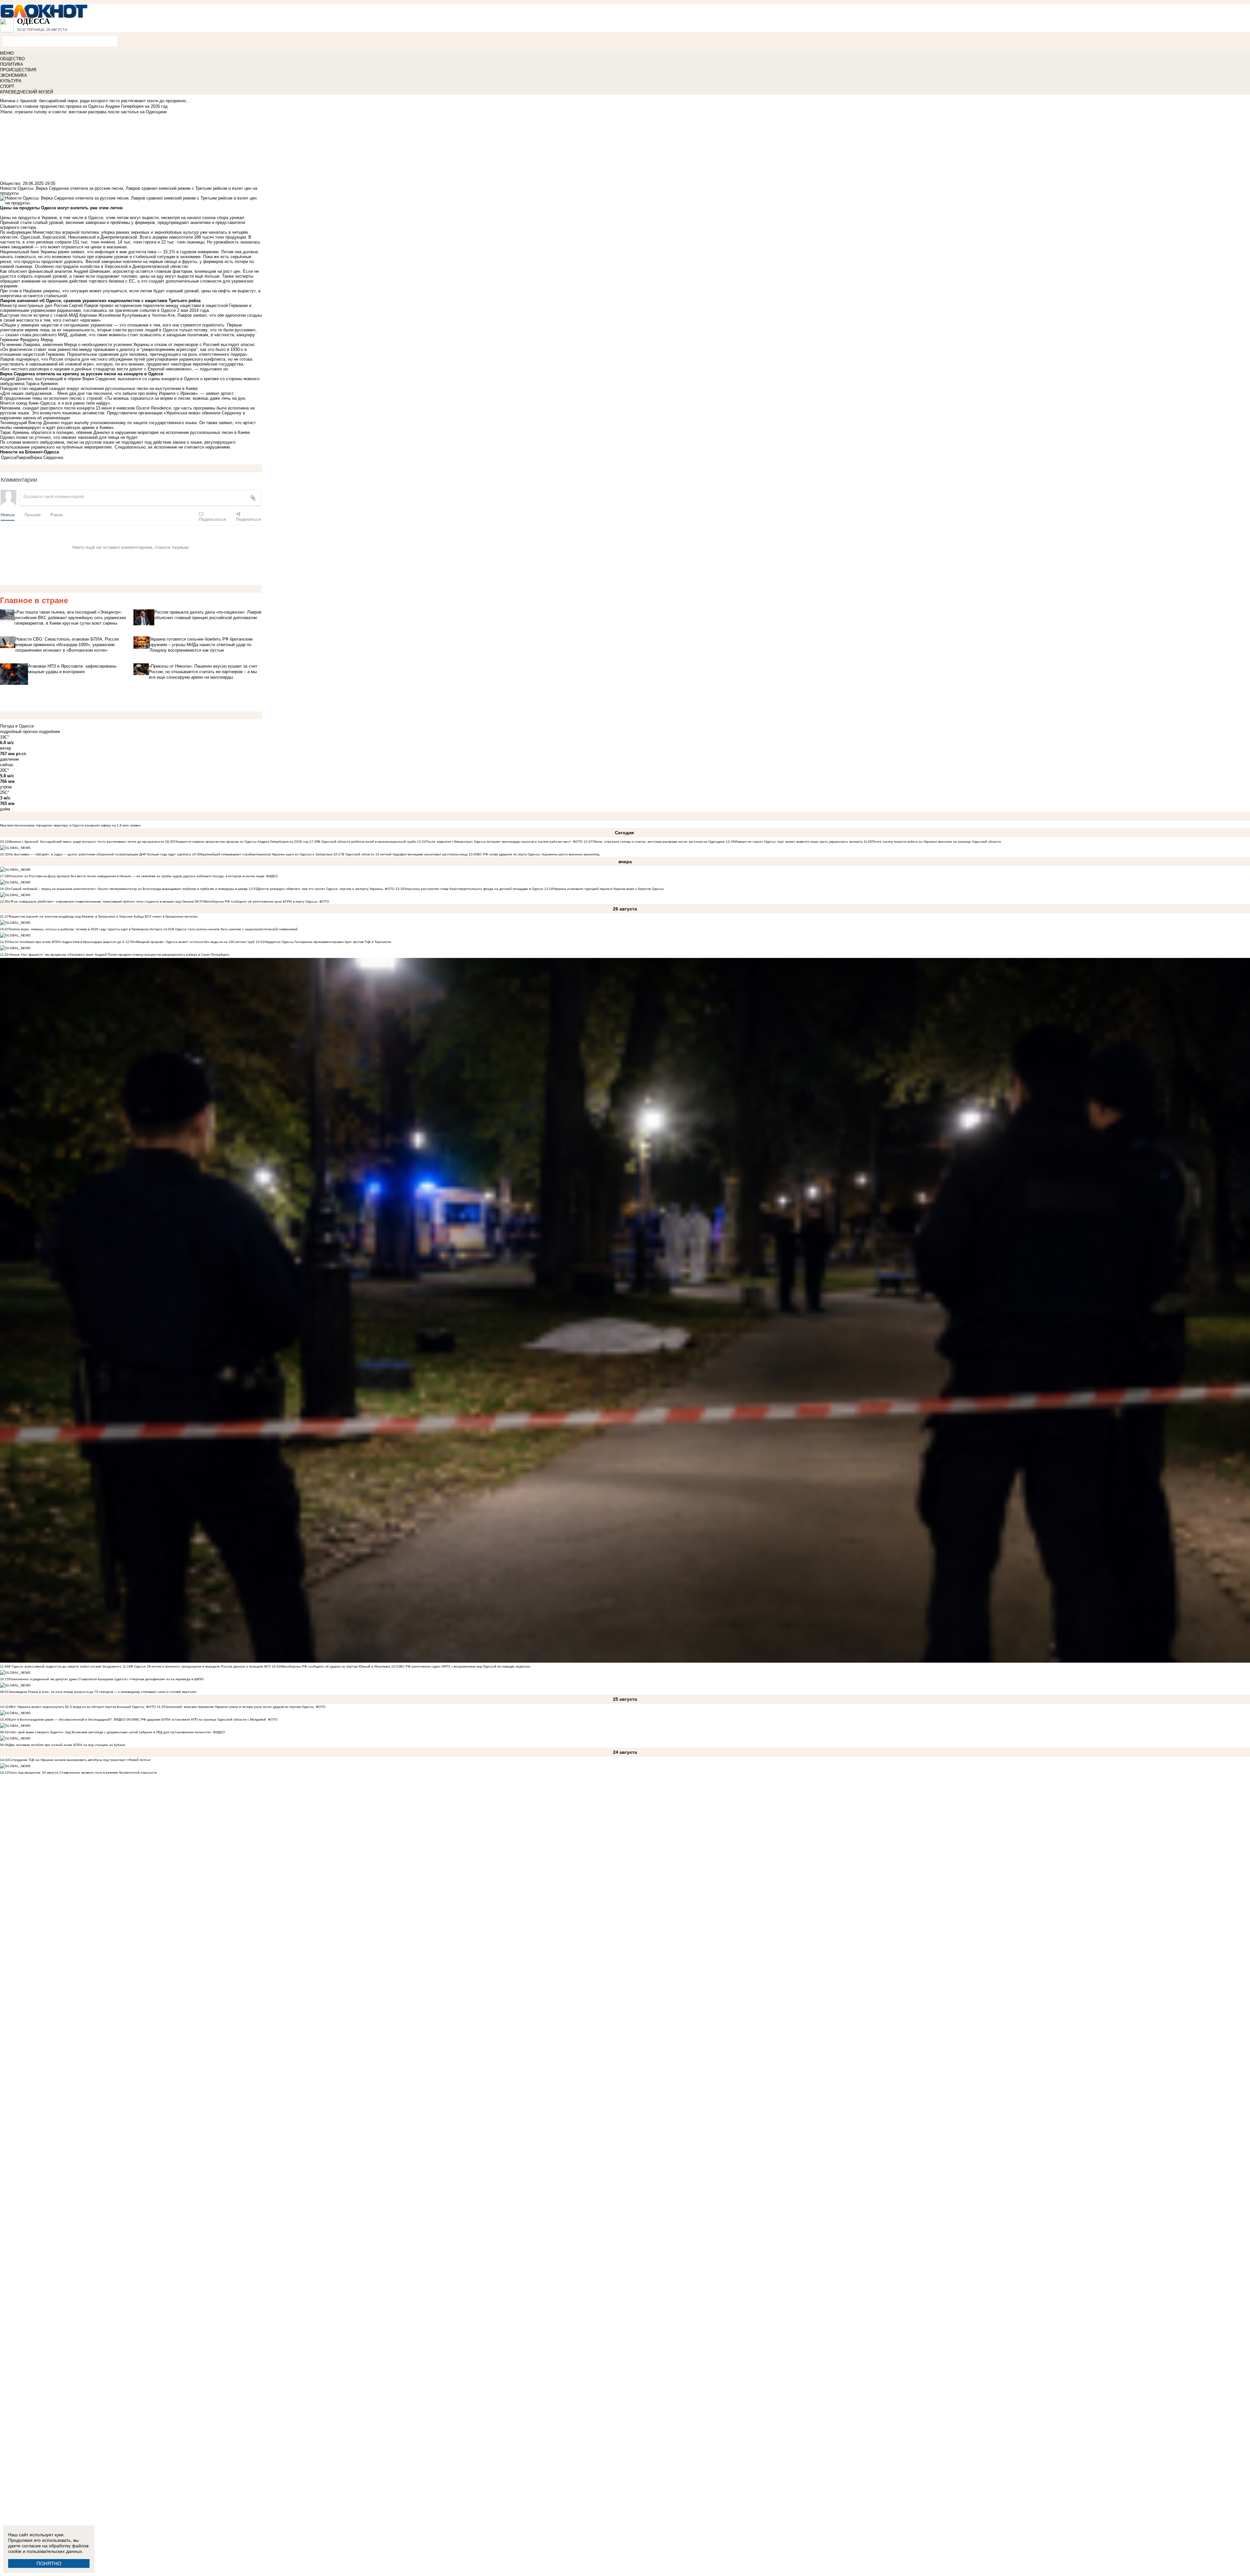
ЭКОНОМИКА (14, 75)
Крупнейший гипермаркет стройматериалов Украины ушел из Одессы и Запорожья (267, 854)
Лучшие (33, 514)
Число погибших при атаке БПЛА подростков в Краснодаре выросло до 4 (67, 942)
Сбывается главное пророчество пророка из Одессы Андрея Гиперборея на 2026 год (241, 842)
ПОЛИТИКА (12, 64)
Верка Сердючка (47, 457)
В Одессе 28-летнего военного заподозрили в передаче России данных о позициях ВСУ (201, 1666)
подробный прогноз (19, 732)
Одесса (8, 457)
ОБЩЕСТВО (12, 59)
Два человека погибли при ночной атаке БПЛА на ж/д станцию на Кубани (67, 1745)
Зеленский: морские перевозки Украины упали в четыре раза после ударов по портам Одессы (240, 1707)
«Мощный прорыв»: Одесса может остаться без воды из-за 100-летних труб (194, 942)
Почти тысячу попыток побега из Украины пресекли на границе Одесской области (937, 842)
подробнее (49, 732)
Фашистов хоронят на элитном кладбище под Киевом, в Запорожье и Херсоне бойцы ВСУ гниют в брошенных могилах (103, 916)
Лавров (23, 457)
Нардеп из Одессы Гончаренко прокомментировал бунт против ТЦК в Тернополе (328, 942)
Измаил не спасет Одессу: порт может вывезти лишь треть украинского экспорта (799, 842)
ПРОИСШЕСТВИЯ (18, 70)
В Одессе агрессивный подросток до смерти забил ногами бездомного (65, 1666)
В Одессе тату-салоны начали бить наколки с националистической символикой (235, 929)
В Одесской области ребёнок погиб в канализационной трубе (367, 842)
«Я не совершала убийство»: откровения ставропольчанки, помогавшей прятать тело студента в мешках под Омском (101, 901)
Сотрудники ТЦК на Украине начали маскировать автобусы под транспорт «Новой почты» (80, 1760)
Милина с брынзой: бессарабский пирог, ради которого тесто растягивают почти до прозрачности (86, 842)
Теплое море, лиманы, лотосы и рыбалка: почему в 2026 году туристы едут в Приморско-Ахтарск (85, 929)
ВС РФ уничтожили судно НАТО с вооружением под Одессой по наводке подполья (465, 1666)
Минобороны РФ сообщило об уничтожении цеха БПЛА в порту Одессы (260, 901)
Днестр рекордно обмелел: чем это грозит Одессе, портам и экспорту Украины (320, 889)
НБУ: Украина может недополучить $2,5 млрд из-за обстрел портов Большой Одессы (76, 1707)
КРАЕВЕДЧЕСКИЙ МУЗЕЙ (27, 92)
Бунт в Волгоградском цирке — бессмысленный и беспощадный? (60, 1719)
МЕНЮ (7, 53)
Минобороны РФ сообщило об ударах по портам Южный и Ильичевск (335, 1666)
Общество (10, 183)
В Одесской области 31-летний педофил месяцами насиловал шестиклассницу (405, 854)
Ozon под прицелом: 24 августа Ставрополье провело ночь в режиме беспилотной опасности (83, 1773)
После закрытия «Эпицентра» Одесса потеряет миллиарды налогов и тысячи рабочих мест (498, 842)
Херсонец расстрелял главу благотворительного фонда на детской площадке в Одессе (474, 889)
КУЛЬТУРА (11, 81)
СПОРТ (7, 86)
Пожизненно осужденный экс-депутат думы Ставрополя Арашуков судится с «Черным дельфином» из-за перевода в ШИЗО (106, 1679)
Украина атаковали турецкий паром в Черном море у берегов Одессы (608, 889)
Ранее (57, 514)
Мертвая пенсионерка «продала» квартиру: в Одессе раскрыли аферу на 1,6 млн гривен (70, 825)
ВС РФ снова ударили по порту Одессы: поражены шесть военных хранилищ (538, 854)
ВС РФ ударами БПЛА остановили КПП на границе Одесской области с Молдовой (201, 1719)
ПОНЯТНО (49, 2563)
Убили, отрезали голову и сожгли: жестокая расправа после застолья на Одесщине (659, 842)
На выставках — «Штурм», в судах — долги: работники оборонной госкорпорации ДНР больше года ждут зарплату (100, 854)
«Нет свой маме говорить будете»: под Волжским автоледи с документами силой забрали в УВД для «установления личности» (110, 1732)
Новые (8, 514)
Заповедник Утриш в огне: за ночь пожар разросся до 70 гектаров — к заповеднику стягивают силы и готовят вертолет (103, 1692)
